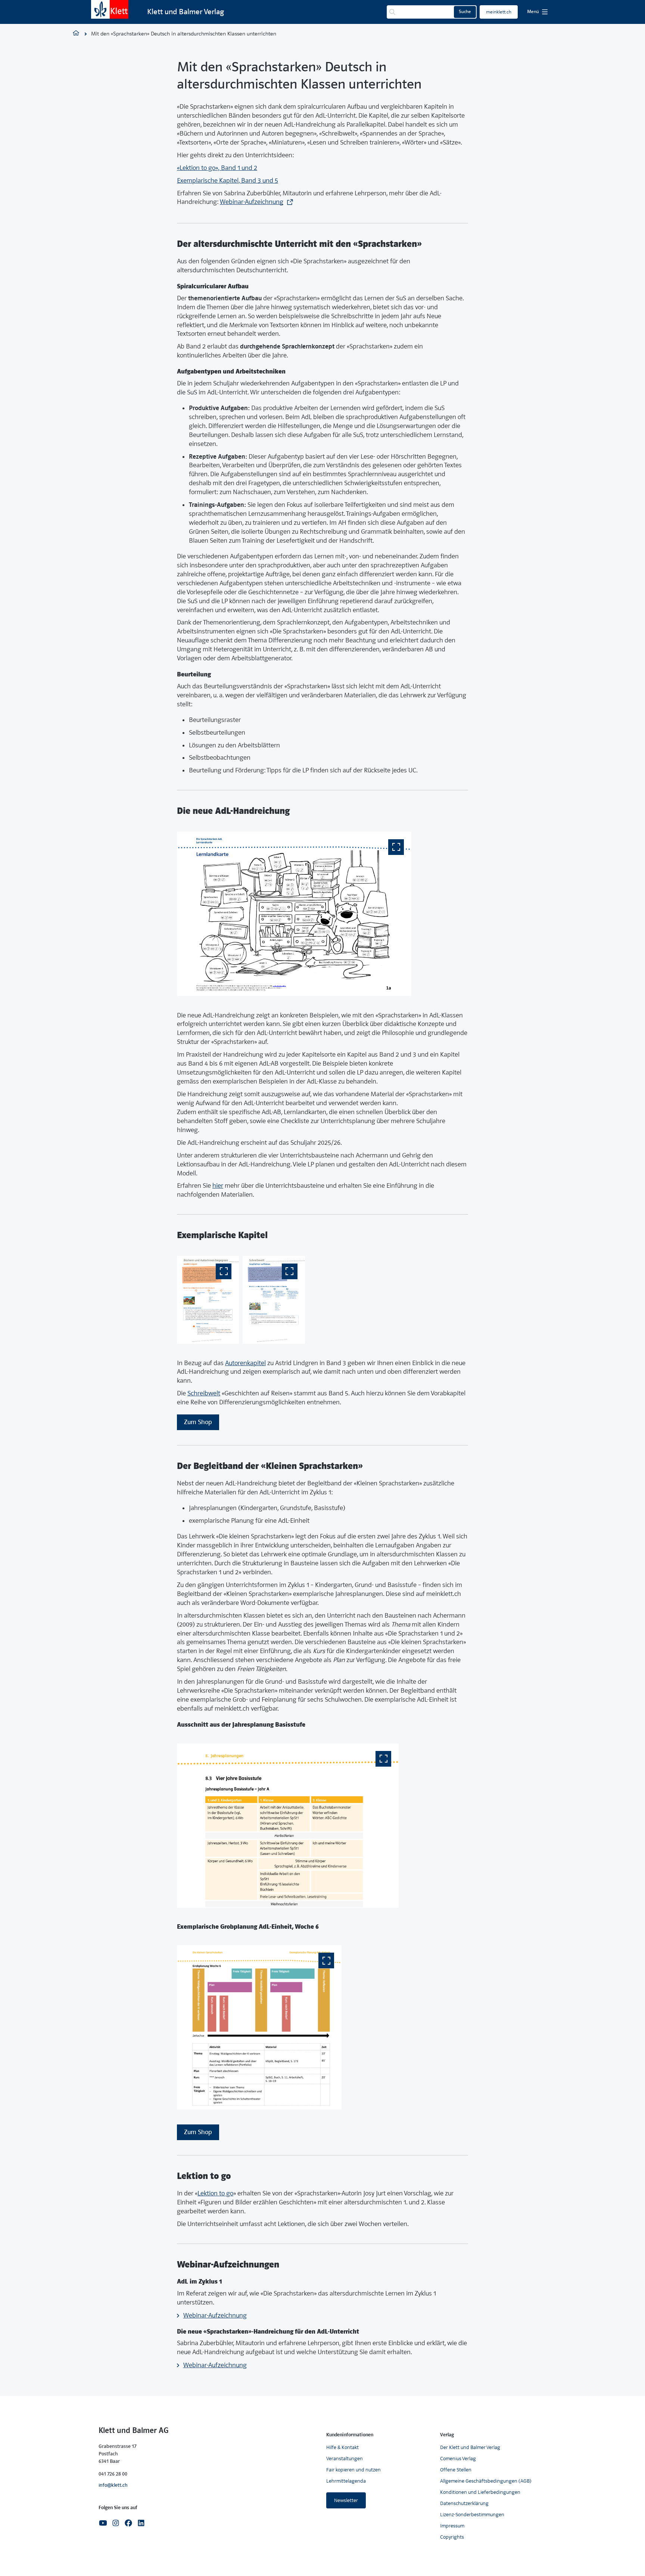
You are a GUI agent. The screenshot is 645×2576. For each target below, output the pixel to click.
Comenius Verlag (458, 2459)
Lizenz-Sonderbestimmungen (472, 2515)
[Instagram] (116, 2522)
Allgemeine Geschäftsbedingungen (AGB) (486, 2481)
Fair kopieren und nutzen (353, 2470)
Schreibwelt (204, 1393)
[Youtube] (103, 2522)
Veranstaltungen (345, 2459)
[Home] (76, 34)
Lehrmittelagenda (346, 2481)
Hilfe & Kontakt (342, 2447)
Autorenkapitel (245, 1363)
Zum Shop (198, 1422)
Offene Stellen (456, 2470)
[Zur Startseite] (110, 9)
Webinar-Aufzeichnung (252, 202)
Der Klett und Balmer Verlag (470, 2447)
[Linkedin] (141, 2522)
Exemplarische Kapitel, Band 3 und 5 (228, 181)
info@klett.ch (113, 2485)
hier (218, 1186)
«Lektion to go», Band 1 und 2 (217, 168)
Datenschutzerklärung (464, 2503)
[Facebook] (128, 2522)
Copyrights (452, 2537)
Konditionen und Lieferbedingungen (480, 2492)
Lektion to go (215, 2193)
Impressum (452, 2526)
